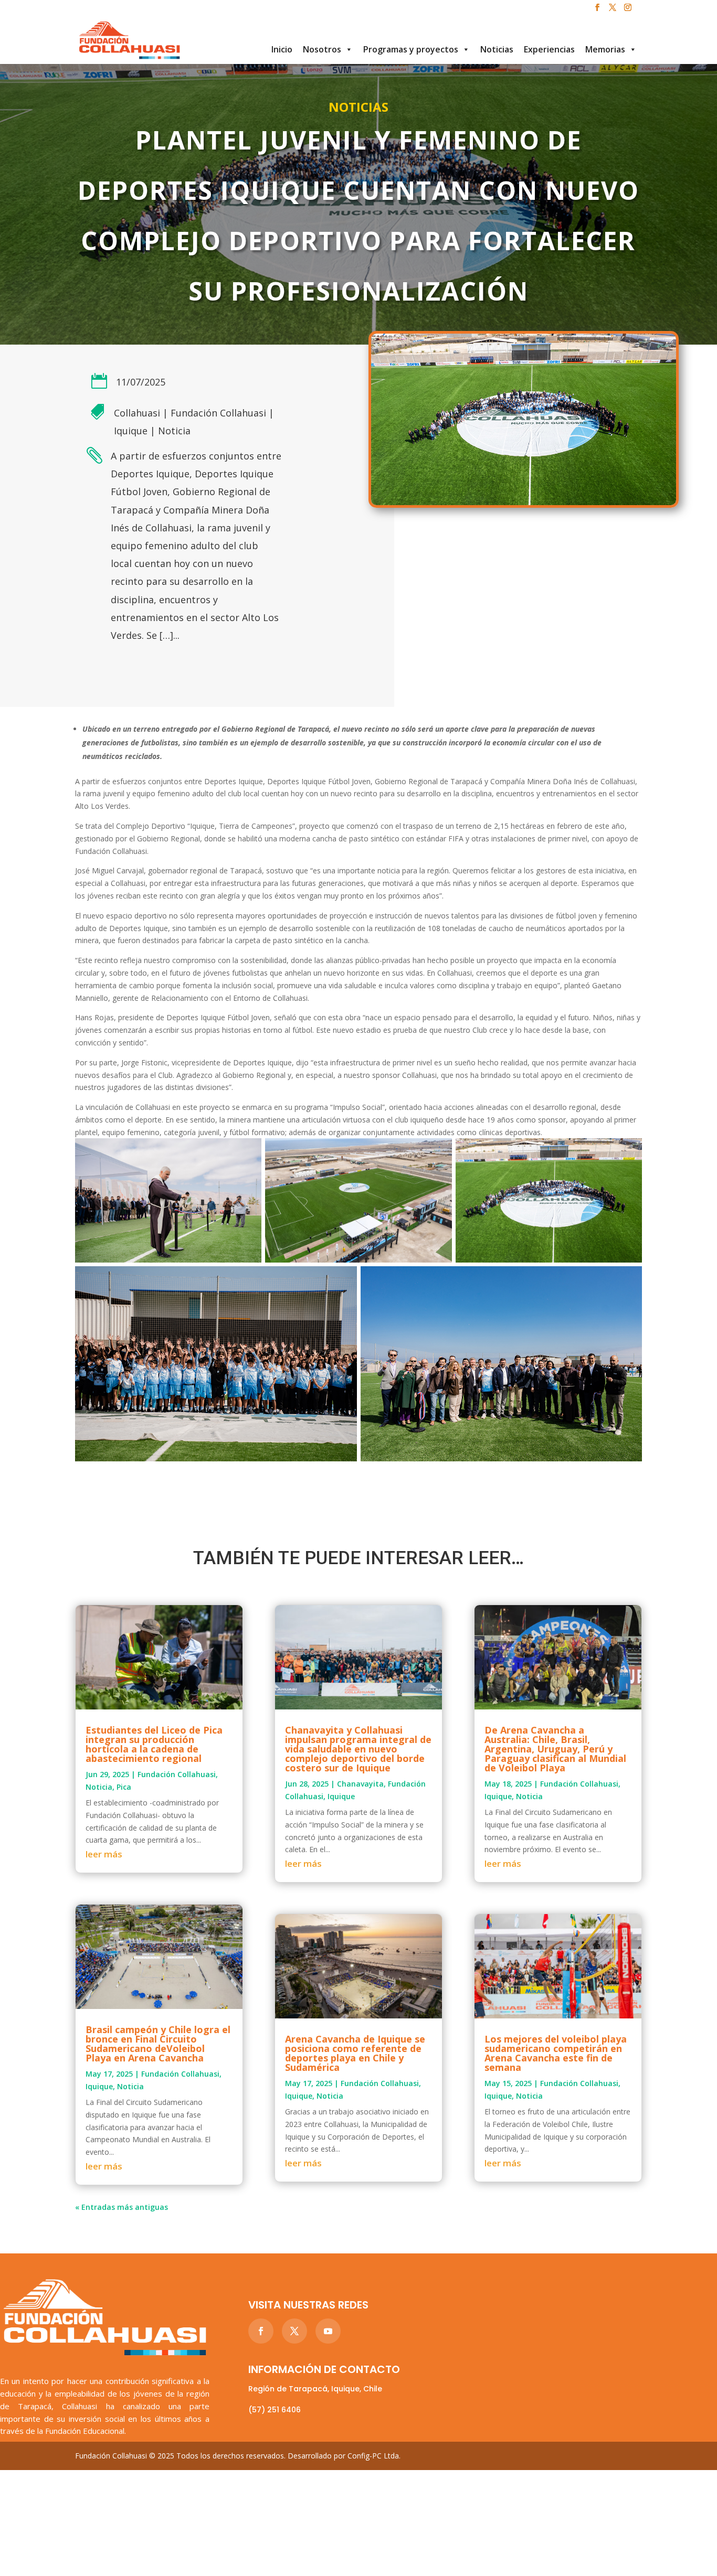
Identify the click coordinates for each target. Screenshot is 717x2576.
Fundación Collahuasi (218, 413)
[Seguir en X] (294, 2331)
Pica (124, 1787)
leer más (104, 1854)
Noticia (174, 431)
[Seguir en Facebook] (261, 2331)
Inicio (282, 49)
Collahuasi (137, 413)
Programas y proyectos (411, 49)
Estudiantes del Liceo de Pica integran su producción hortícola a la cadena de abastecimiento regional (154, 1744)
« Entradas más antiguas (122, 2207)
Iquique (131, 431)
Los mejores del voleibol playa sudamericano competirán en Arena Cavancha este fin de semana (556, 2053)
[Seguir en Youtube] (328, 2331)
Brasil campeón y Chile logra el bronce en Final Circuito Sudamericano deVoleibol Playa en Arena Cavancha (158, 2044)
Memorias (605, 49)
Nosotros (322, 49)
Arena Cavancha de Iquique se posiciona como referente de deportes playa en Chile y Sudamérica (355, 2053)
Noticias (497, 49)
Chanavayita (360, 1784)
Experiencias (549, 49)
